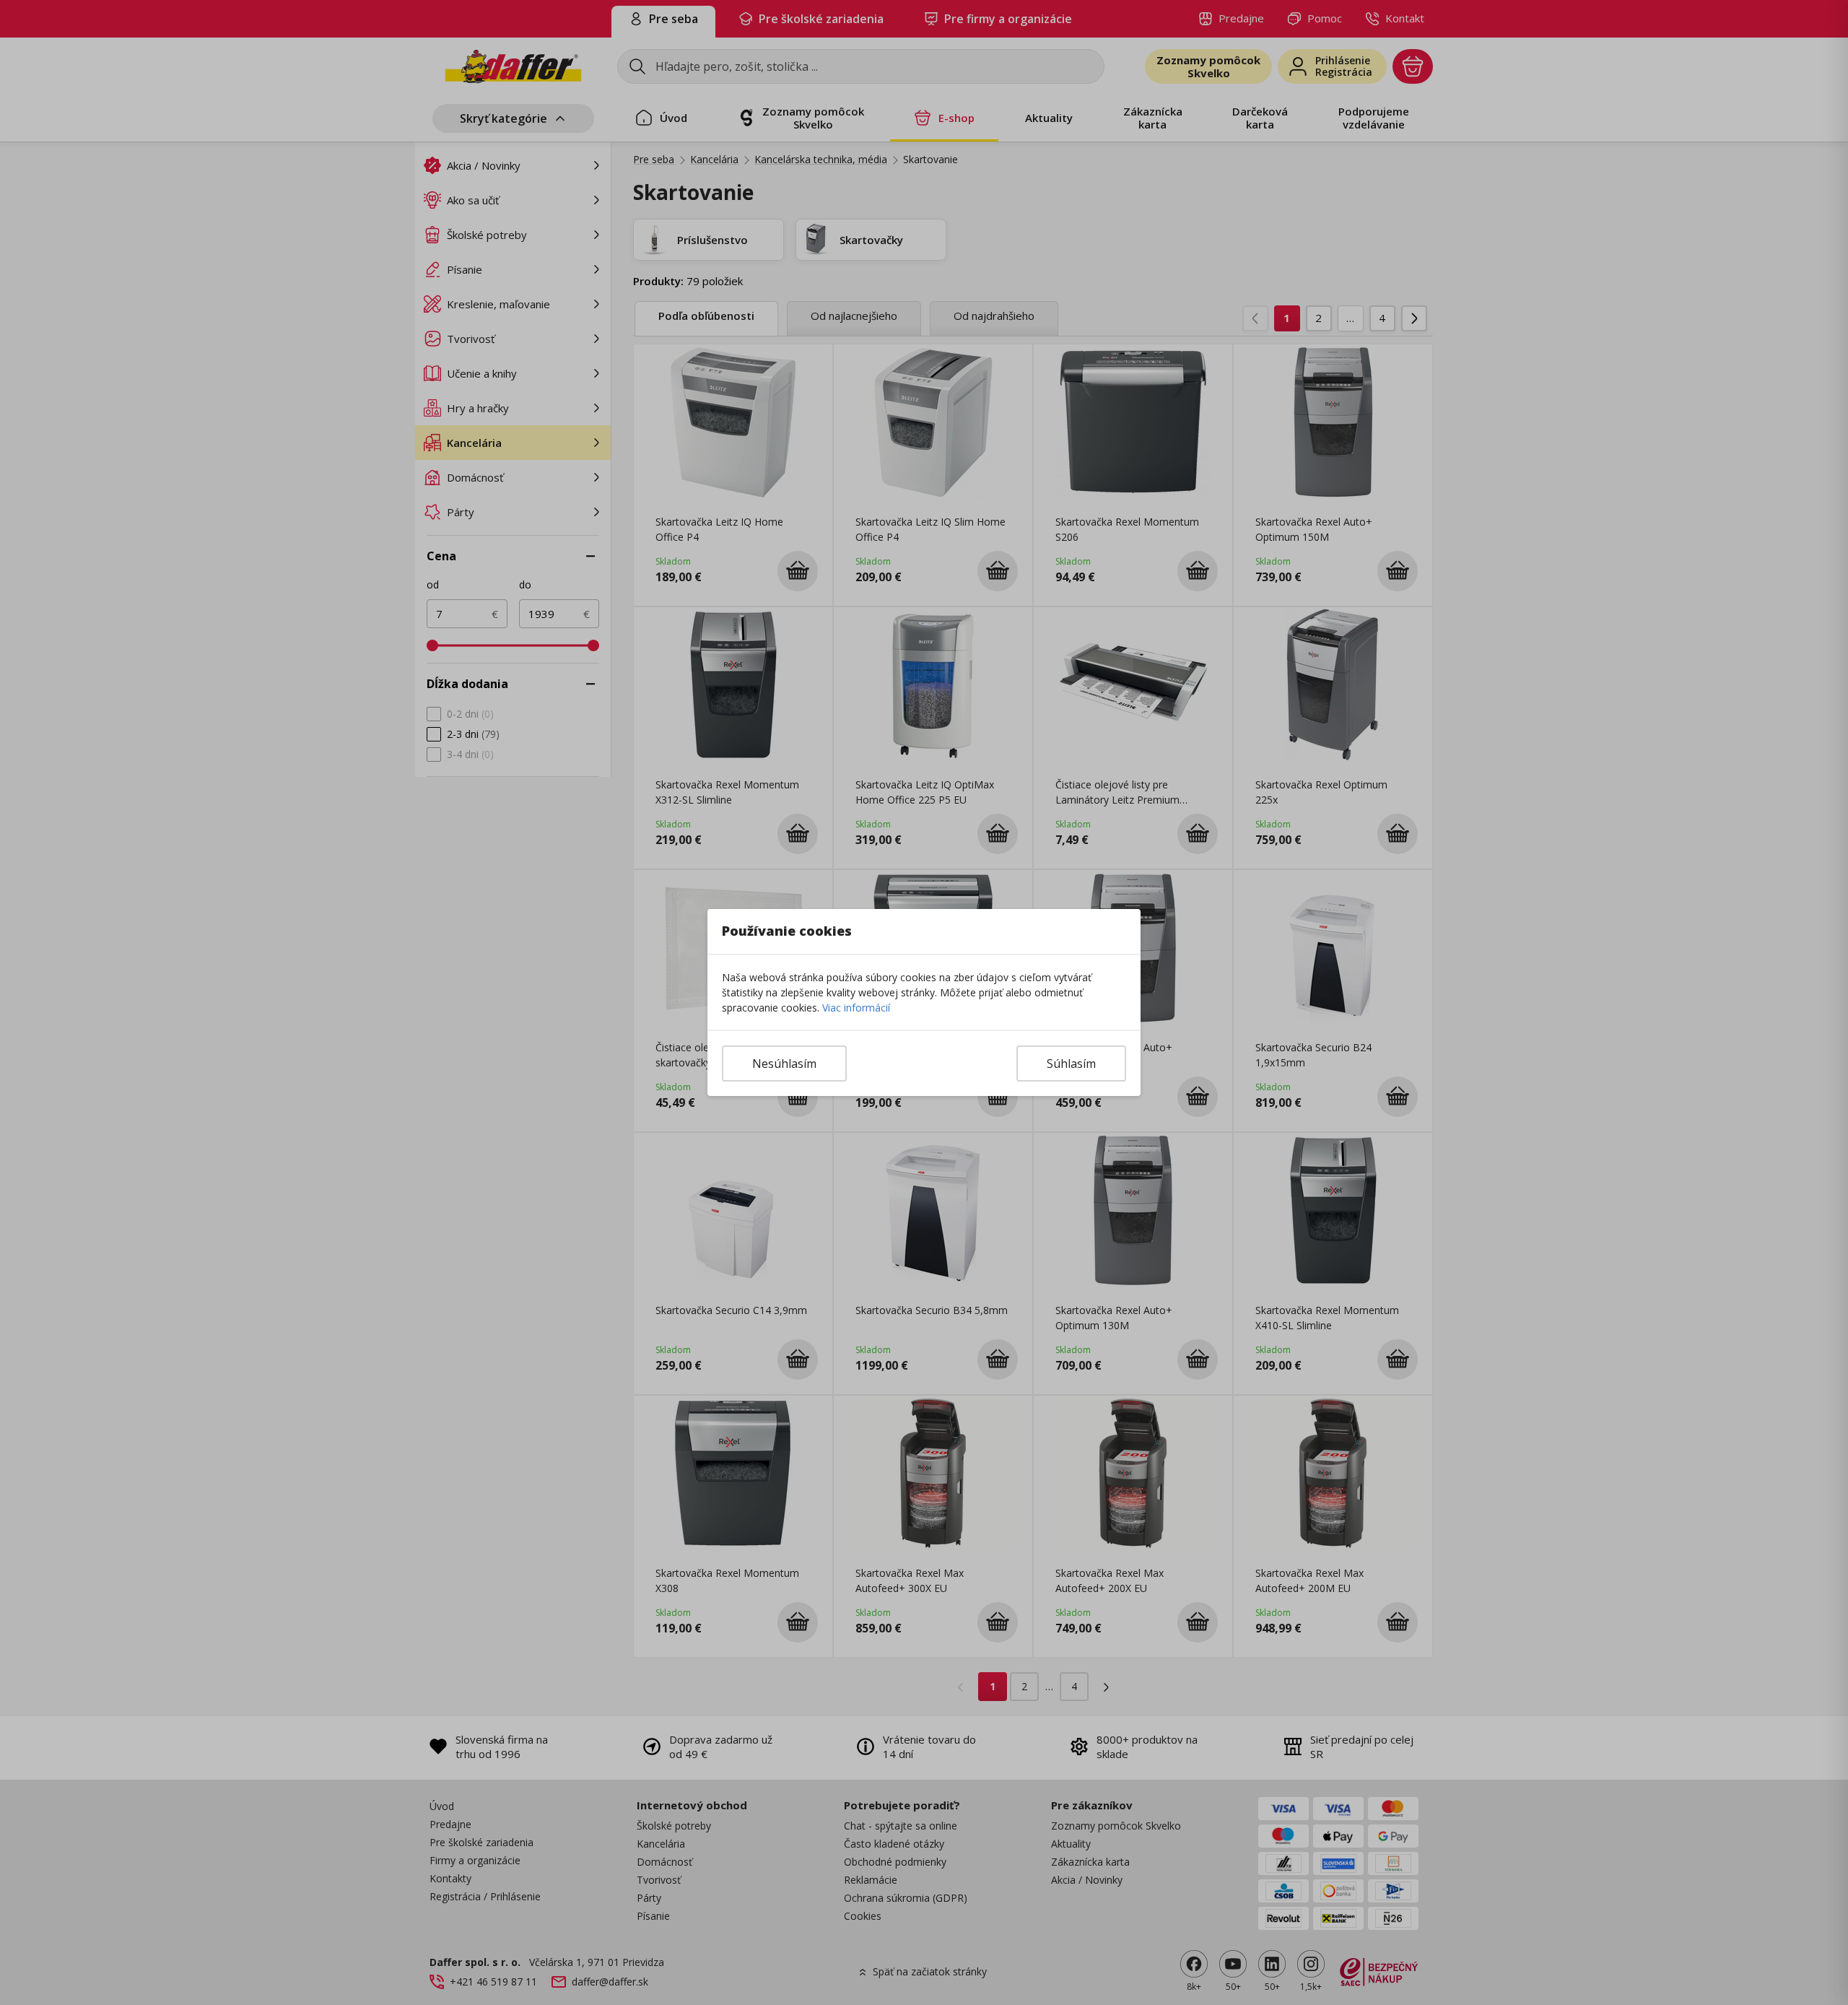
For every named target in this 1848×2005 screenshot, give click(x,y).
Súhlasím (1071, 1064)
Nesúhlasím (784, 1064)
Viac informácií (856, 1008)
